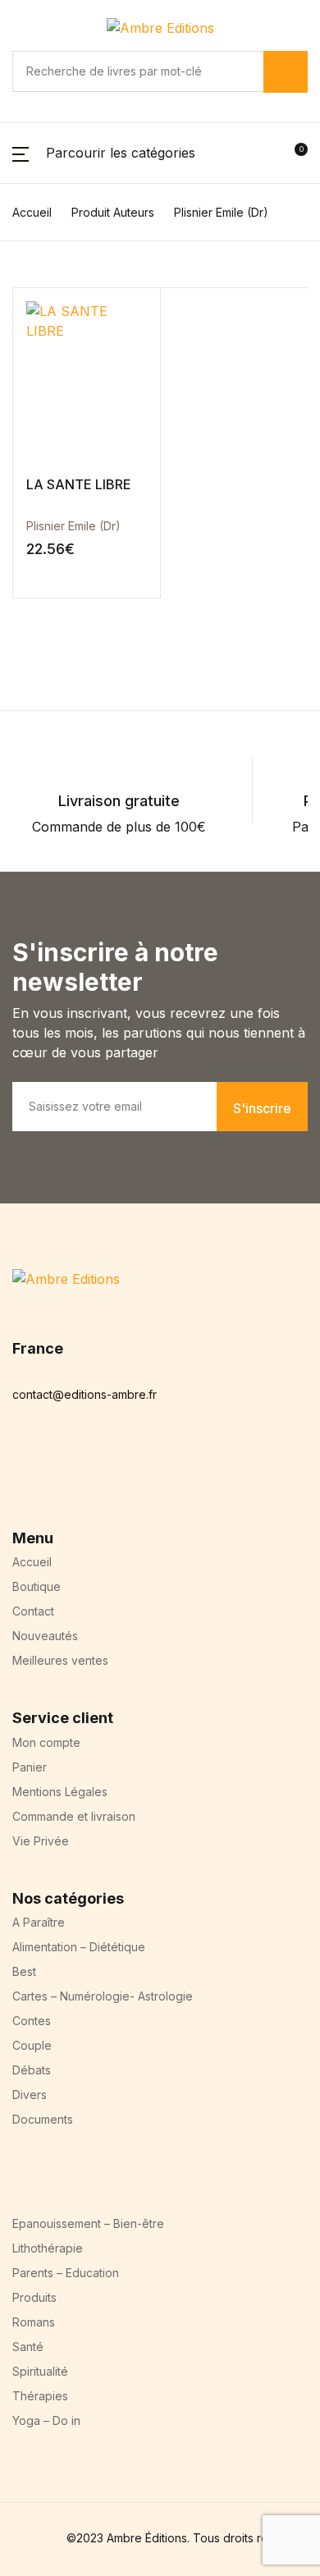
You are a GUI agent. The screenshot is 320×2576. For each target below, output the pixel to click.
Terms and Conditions (68, 1644)
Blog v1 (23, 1447)
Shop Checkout (49, 1231)
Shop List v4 (39, 1329)
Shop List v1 (38, 1270)
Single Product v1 (55, 1073)
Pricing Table (41, 1625)
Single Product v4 (56, 1132)
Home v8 (29, 955)
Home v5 (28, 896)
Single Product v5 (55, 1152)
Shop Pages (38, 699)
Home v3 (28, 856)
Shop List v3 (39, 1309)
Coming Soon (42, 1565)
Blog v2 (23, 1467)
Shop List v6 (39, 1368)
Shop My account (56, 1250)
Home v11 (30, 1014)
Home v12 (31, 1034)
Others (21, 758)
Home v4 (29, 876)
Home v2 (28, 837)
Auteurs (25, 1546)
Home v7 (29, 935)
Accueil (23, 817)
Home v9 (29, 974)
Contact (24, 1585)
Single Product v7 (56, 1191)
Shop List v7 (39, 1388)
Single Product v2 (55, 1093)
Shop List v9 (39, 1428)
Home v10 (32, 994)
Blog (14, 738)
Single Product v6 (56, 1171)
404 (13, 1506)
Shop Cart (32, 1211)
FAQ (13, 1605)
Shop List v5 (39, 1349)
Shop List (29, 718)
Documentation (48, 777)
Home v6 (29, 915)
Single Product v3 (55, 1112)
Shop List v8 (39, 1408)
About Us (30, 1526)
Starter (22, 797)
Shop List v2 (39, 1290)
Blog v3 (23, 1487)
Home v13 (31, 1053)
